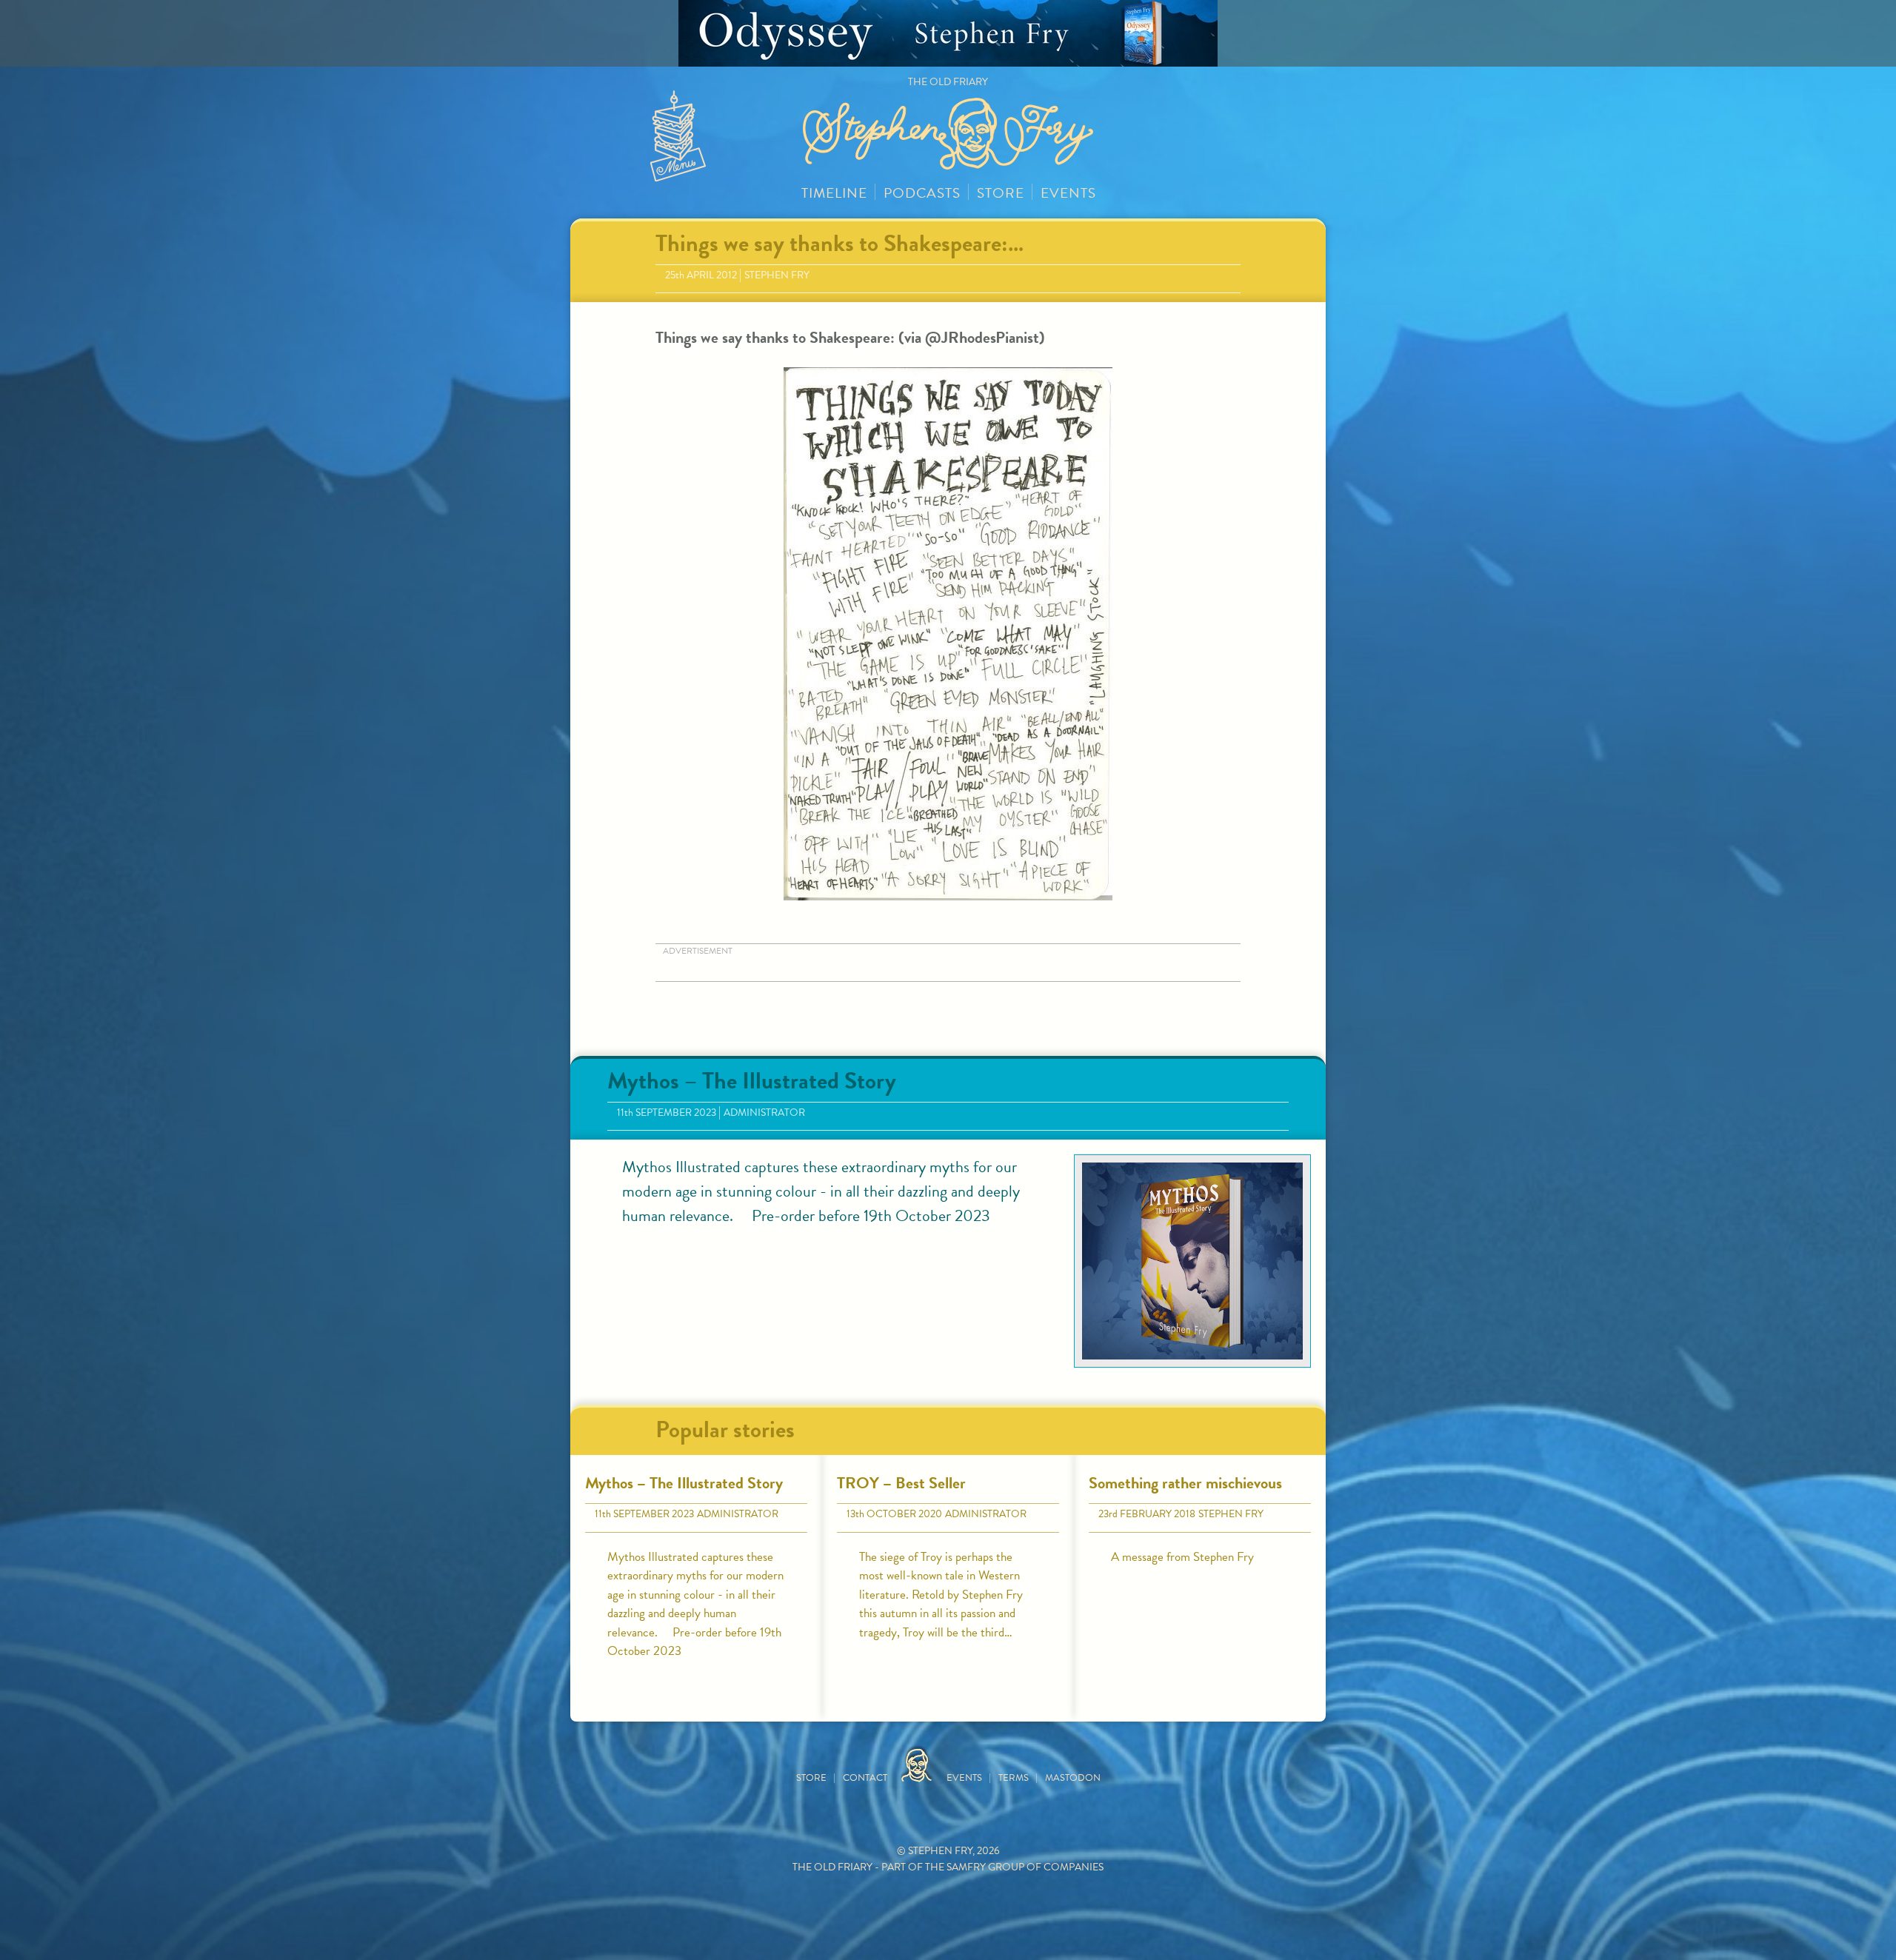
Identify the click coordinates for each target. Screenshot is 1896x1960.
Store (1001, 193)
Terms (1014, 1778)
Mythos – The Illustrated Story (752, 1081)
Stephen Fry (777, 275)
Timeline (834, 193)
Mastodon (1073, 1778)
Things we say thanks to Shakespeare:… (839, 243)
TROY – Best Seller (901, 1483)
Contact (865, 1778)
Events (1068, 193)
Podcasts (922, 193)
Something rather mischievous (1185, 1483)
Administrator (764, 1113)
